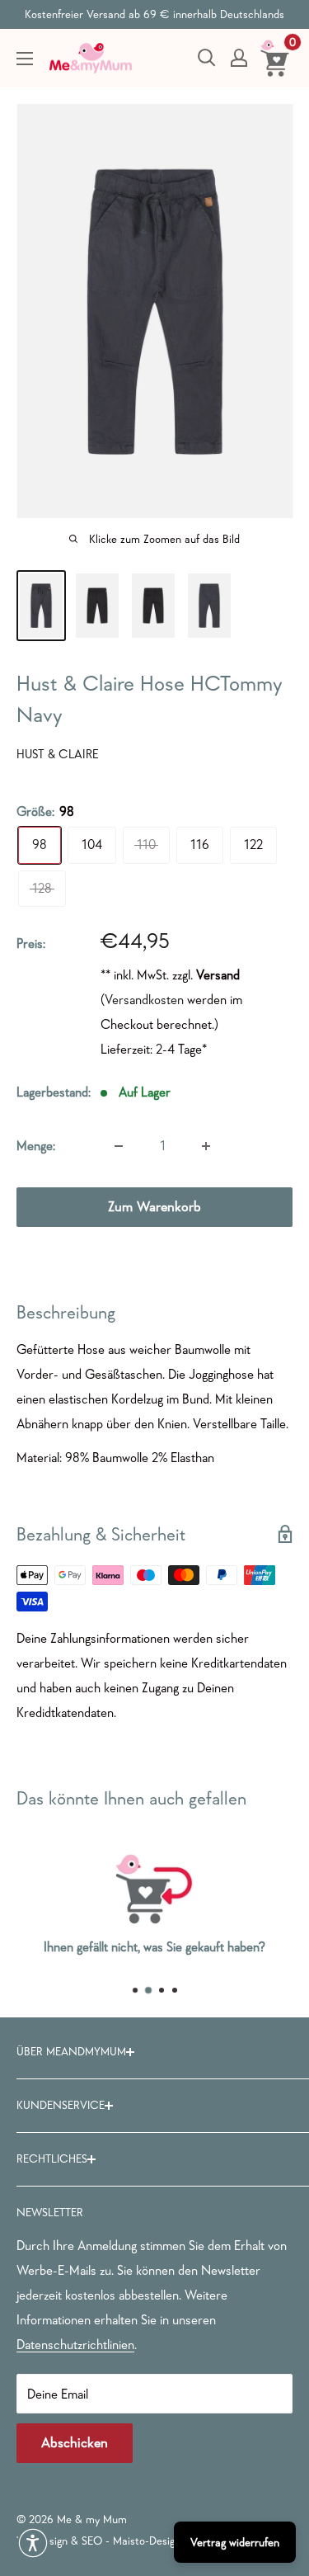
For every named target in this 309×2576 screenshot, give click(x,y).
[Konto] (239, 58)
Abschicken (75, 2443)
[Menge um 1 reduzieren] (119, 1146)
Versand (218, 974)
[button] (33, 2543)
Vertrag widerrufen (235, 2542)
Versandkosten (144, 999)
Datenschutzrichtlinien (75, 2344)
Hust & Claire (58, 754)
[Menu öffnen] (25, 59)
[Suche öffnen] (207, 58)
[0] (276, 58)
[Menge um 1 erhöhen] (206, 1146)
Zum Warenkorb (154, 1207)
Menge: (36, 1145)
